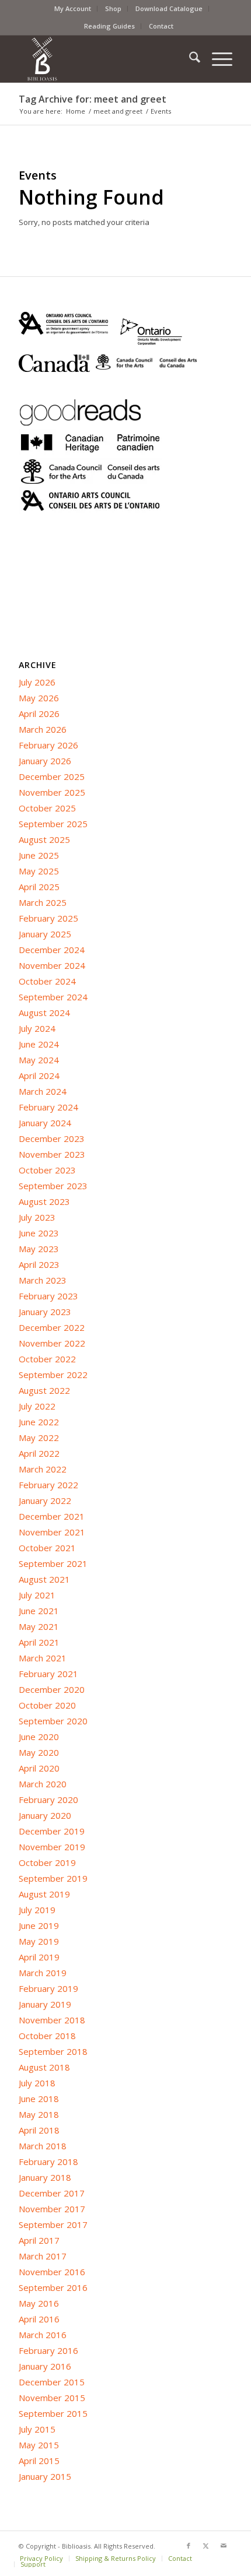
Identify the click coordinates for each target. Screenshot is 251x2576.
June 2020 (39, 1737)
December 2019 (52, 1831)
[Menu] (216, 59)
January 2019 (45, 2004)
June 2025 (39, 855)
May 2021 (39, 1626)
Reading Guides (109, 26)
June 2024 (39, 1044)
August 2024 (44, 1013)
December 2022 (52, 1327)
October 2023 (47, 1170)
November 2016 (52, 2272)
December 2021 (52, 1516)
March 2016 (43, 2335)
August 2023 (44, 1201)
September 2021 (53, 1563)
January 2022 (45, 1500)
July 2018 (37, 2083)
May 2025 (39, 871)
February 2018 (48, 2162)
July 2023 (37, 1217)
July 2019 (37, 1910)
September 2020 (53, 1721)
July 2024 (37, 1028)
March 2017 (43, 2256)
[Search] (189, 59)
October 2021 (47, 1548)
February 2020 (48, 1800)
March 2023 (43, 1280)
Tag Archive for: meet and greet (93, 99)
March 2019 (43, 1973)
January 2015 (45, 2476)
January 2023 (45, 1312)
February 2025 (48, 918)
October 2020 (47, 1705)
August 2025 (44, 839)
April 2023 (39, 1264)
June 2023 (39, 1233)
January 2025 (45, 934)
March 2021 (43, 1658)
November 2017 (52, 2209)
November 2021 (52, 1532)
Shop (113, 8)
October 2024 (47, 981)
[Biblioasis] (104, 59)
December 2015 (52, 2382)
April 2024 (39, 1076)
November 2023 (52, 1154)
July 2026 (37, 682)
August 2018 (44, 2067)
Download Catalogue (169, 8)
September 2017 (53, 2224)
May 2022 (39, 1438)
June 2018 (39, 2099)
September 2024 (53, 997)
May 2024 (39, 1060)
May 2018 (39, 2114)
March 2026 (43, 729)
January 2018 (45, 2177)
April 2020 (39, 1768)
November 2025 (52, 792)
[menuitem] (73, 9)
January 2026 (45, 761)
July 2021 (37, 1595)
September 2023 (53, 1186)
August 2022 (44, 1390)
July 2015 (37, 2429)
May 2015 (39, 2445)
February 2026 (48, 745)
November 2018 (52, 2020)
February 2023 (48, 1296)
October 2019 (47, 1862)
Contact (161, 26)
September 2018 (53, 2051)
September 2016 (53, 2287)
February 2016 (48, 2350)
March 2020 (43, 1784)
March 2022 (43, 1469)
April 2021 (39, 1642)
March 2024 (43, 1091)
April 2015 (39, 2461)
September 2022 (53, 1375)
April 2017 (39, 2240)
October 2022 (47, 1359)
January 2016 (45, 2366)
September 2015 (53, 2413)
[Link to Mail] (224, 2546)
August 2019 (44, 1894)
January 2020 (45, 1815)
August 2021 (44, 1579)
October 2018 (47, 2036)
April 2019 (39, 1957)
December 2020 (52, 1689)
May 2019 (39, 1941)
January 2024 (45, 1123)
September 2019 (53, 1878)
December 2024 (52, 950)
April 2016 (39, 2319)
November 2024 (52, 965)
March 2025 (43, 902)
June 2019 (39, 1925)
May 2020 (39, 1752)
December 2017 (52, 2193)
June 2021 (39, 1611)
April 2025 (39, 887)
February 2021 (48, 1674)
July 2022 (37, 1406)
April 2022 (39, 1453)
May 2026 (39, 698)
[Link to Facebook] (189, 2546)
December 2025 (52, 776)
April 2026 (39, 714)
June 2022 (39, 1422)
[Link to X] (206, 2546)
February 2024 (48, 1107)
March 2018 (43, 2146)
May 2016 (39, 2303)
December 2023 (52, 1138)
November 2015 (52, 2398)
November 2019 (52, 1847)
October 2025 (47, 808)
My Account (73, 8)
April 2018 (39, 2130)
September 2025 (53, 824)
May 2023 (39, 1249)
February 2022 (48, 1485)
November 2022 (52, 1343)
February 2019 (48, 1988)
